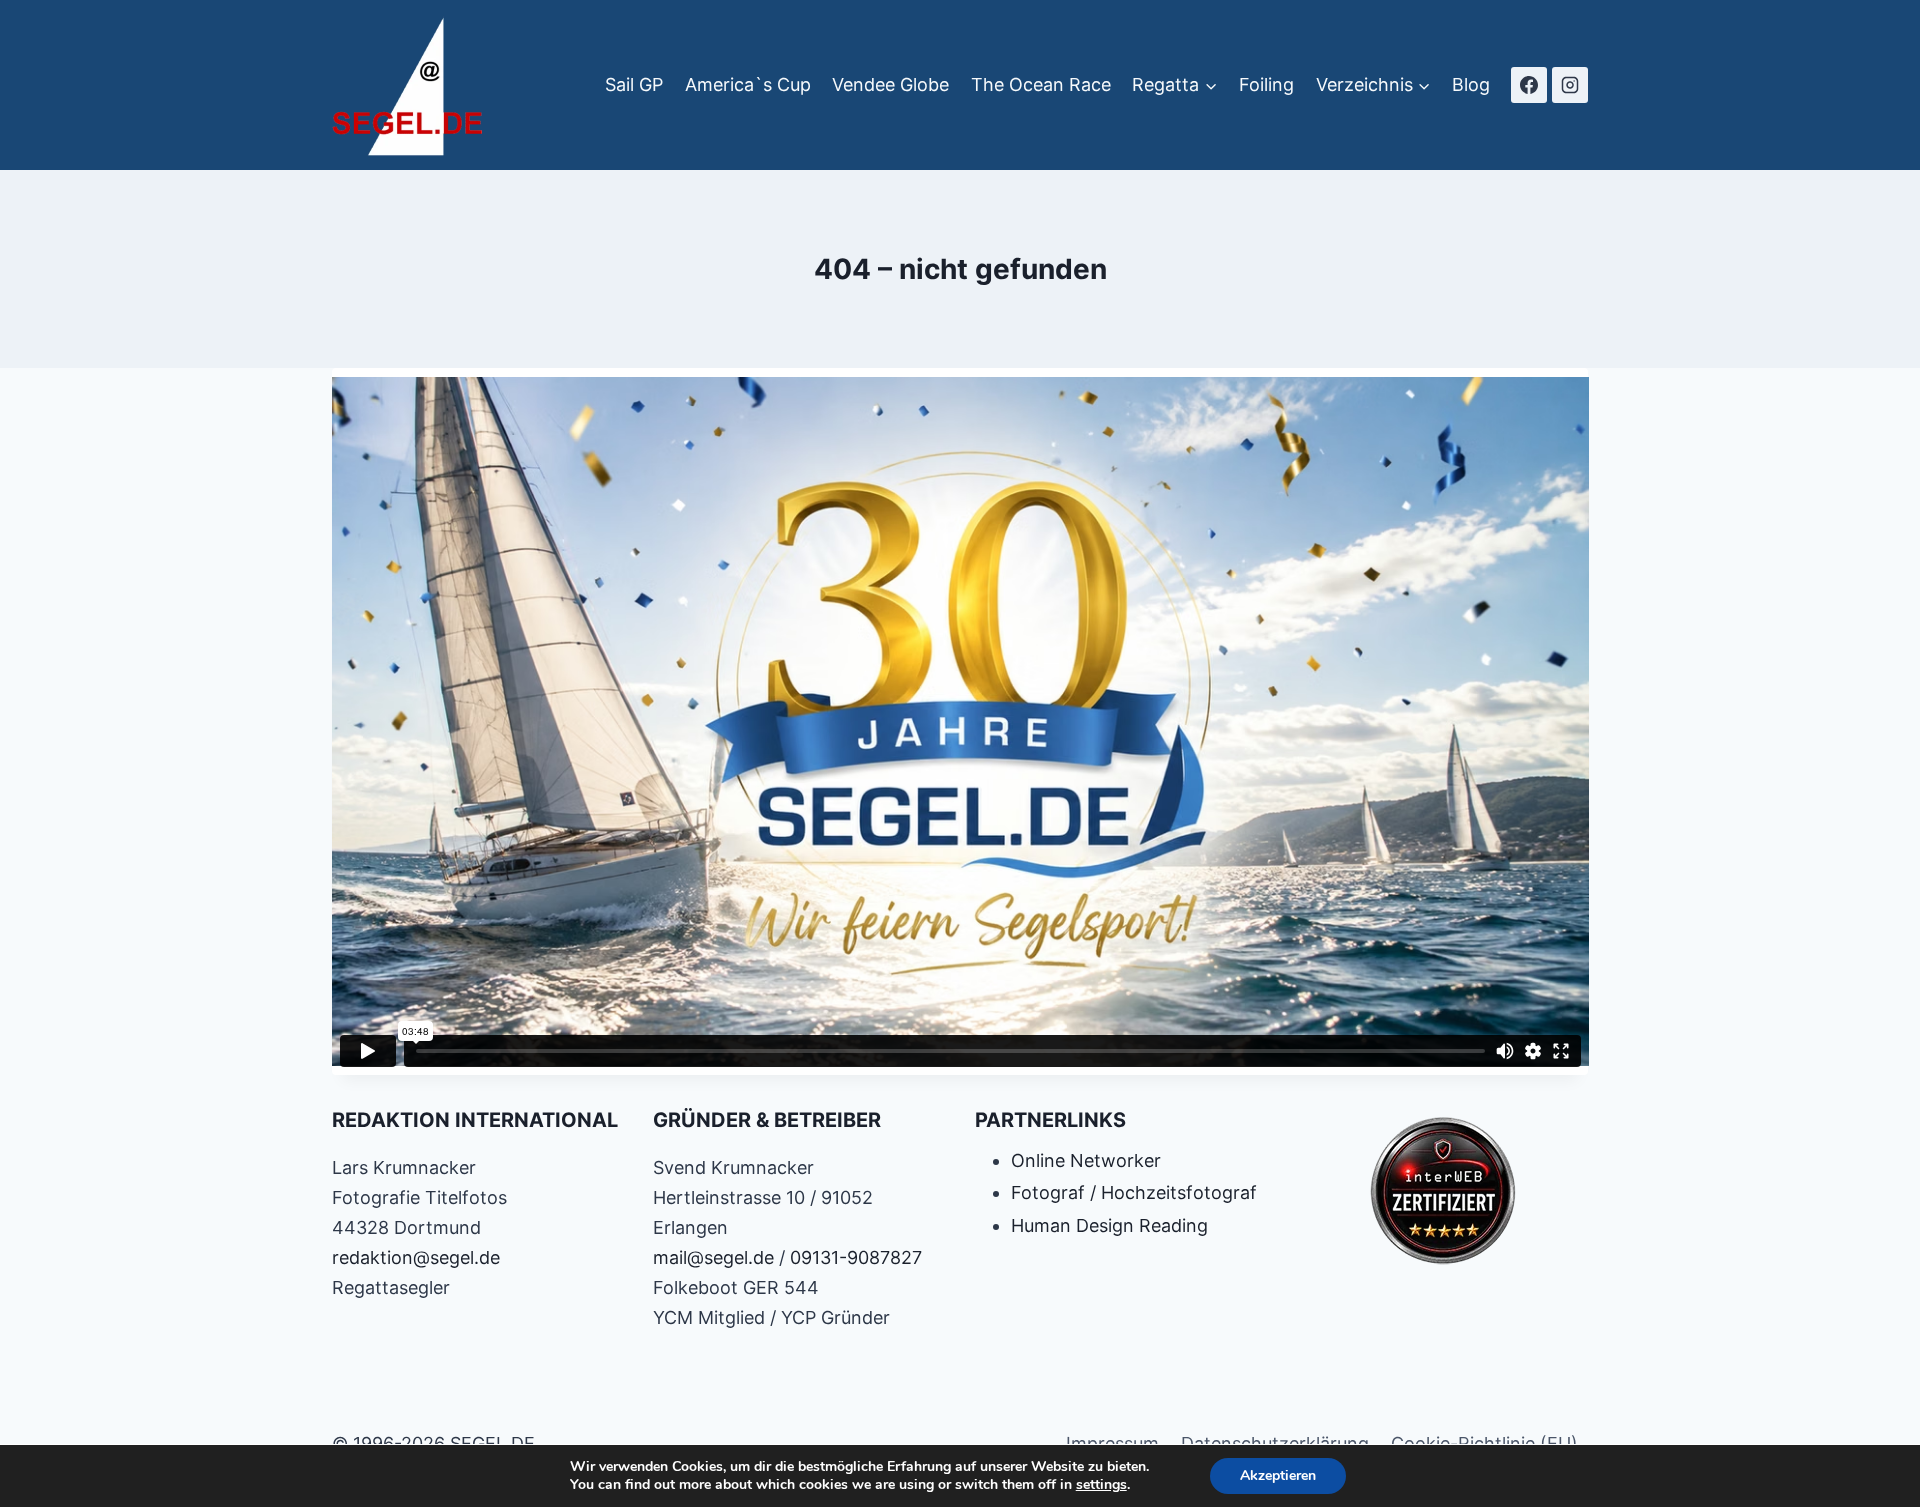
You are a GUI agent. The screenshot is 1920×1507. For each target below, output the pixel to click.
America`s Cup (748, 84)
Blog (1471, 84)
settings (1101, 1485)
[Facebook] (1529, 85)
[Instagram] (1570, 85)
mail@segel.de (713, 1257)
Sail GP (634, 84)
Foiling (1266, 84)
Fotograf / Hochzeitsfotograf (1134, 1192)
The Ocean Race (1041, 84)
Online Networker (1086, 1160)
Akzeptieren (1278, 1475)
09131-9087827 (856, 1257)
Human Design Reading (1109, 1225)
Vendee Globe (890, 84)
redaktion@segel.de (416, 1257)
